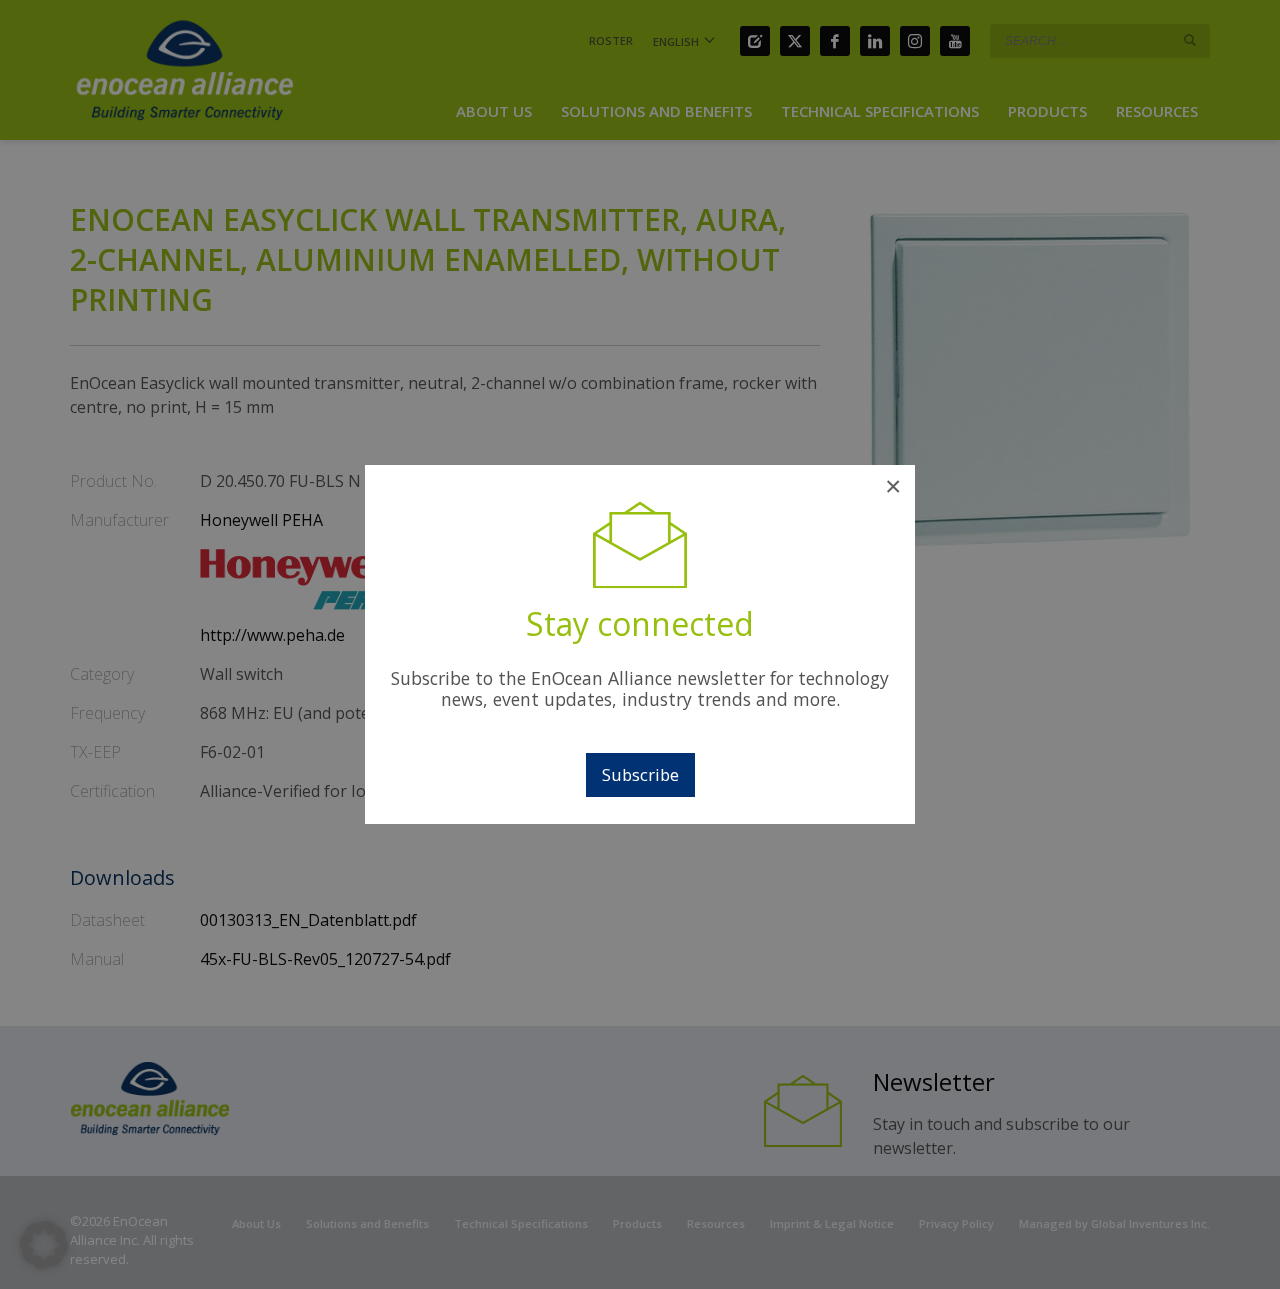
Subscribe (640, 774)
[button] (44, 1245)
